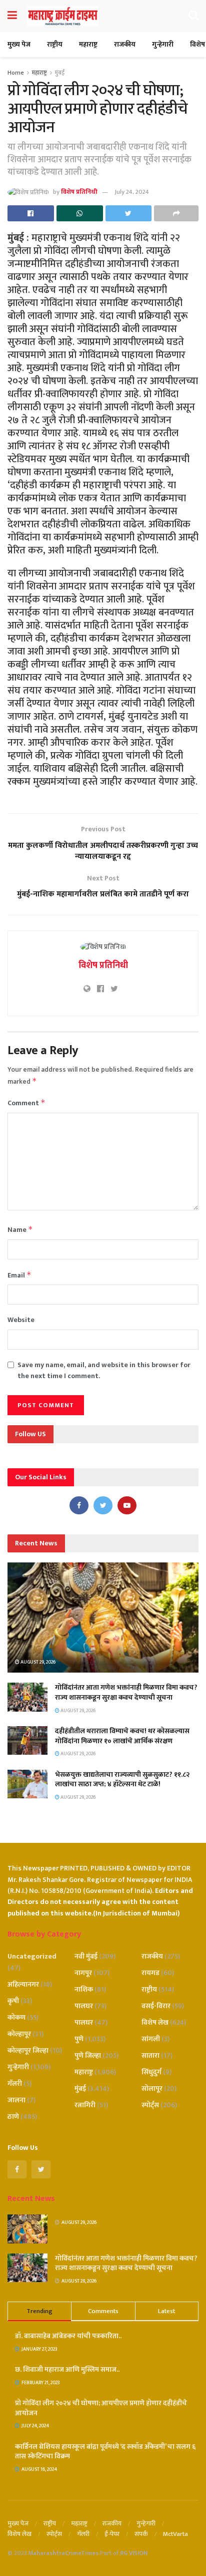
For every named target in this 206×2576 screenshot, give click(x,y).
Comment (26, 1103)
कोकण (16, 2017)
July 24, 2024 (132, 192)
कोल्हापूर (19, 2034)
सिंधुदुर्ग (151, 2072)
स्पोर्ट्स (150, 2105)
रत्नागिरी (85, 2105)
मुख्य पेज (19, 44)
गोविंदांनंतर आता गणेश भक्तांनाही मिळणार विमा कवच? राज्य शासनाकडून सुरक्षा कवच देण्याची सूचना (126, 1692)
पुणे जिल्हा (88, 2055)
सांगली (151, 2039)
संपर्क (141, 2534)
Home (16, 73)
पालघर (84, 2006)
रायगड (150, 1973)
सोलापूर (152, 2088)
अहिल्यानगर (23, 1984)
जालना (16, 2100)
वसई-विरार (156, 2006)
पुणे (79, 2039)
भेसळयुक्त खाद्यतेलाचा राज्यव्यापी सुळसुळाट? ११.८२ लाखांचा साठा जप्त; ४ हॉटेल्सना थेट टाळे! (122, 1780)
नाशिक (84, 1989)
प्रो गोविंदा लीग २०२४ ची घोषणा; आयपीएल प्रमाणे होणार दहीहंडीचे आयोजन (101, 2408)
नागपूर (83, 1973)
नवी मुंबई (86, 1956)
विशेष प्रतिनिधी (79, 192)
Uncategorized (32, 1956)
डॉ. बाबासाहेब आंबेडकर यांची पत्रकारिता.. (68, 2336)
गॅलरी (15, 2083)
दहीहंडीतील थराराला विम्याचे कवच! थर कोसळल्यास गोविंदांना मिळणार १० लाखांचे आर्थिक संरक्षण (122, 1736)
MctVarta (175, 2534)
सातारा (150, 2055)
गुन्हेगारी (163, 44)
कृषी (13, 2001)
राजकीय (125, 44)
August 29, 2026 (37, 1662)
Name (20, 1230)
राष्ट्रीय (55, 44)
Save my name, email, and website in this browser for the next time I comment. (104, 1371)
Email (19, 1275)
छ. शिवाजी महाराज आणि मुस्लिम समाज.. (67, 2369)
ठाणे (13, 2117)
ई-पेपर (112, 2534)
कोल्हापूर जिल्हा (28, 2050)
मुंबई (60, 73)
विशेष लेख (155, 2022)
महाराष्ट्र (88, 44)
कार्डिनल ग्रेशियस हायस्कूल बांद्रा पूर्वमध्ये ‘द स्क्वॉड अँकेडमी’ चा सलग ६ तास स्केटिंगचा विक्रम (105, 2452)
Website (21, 1320)
